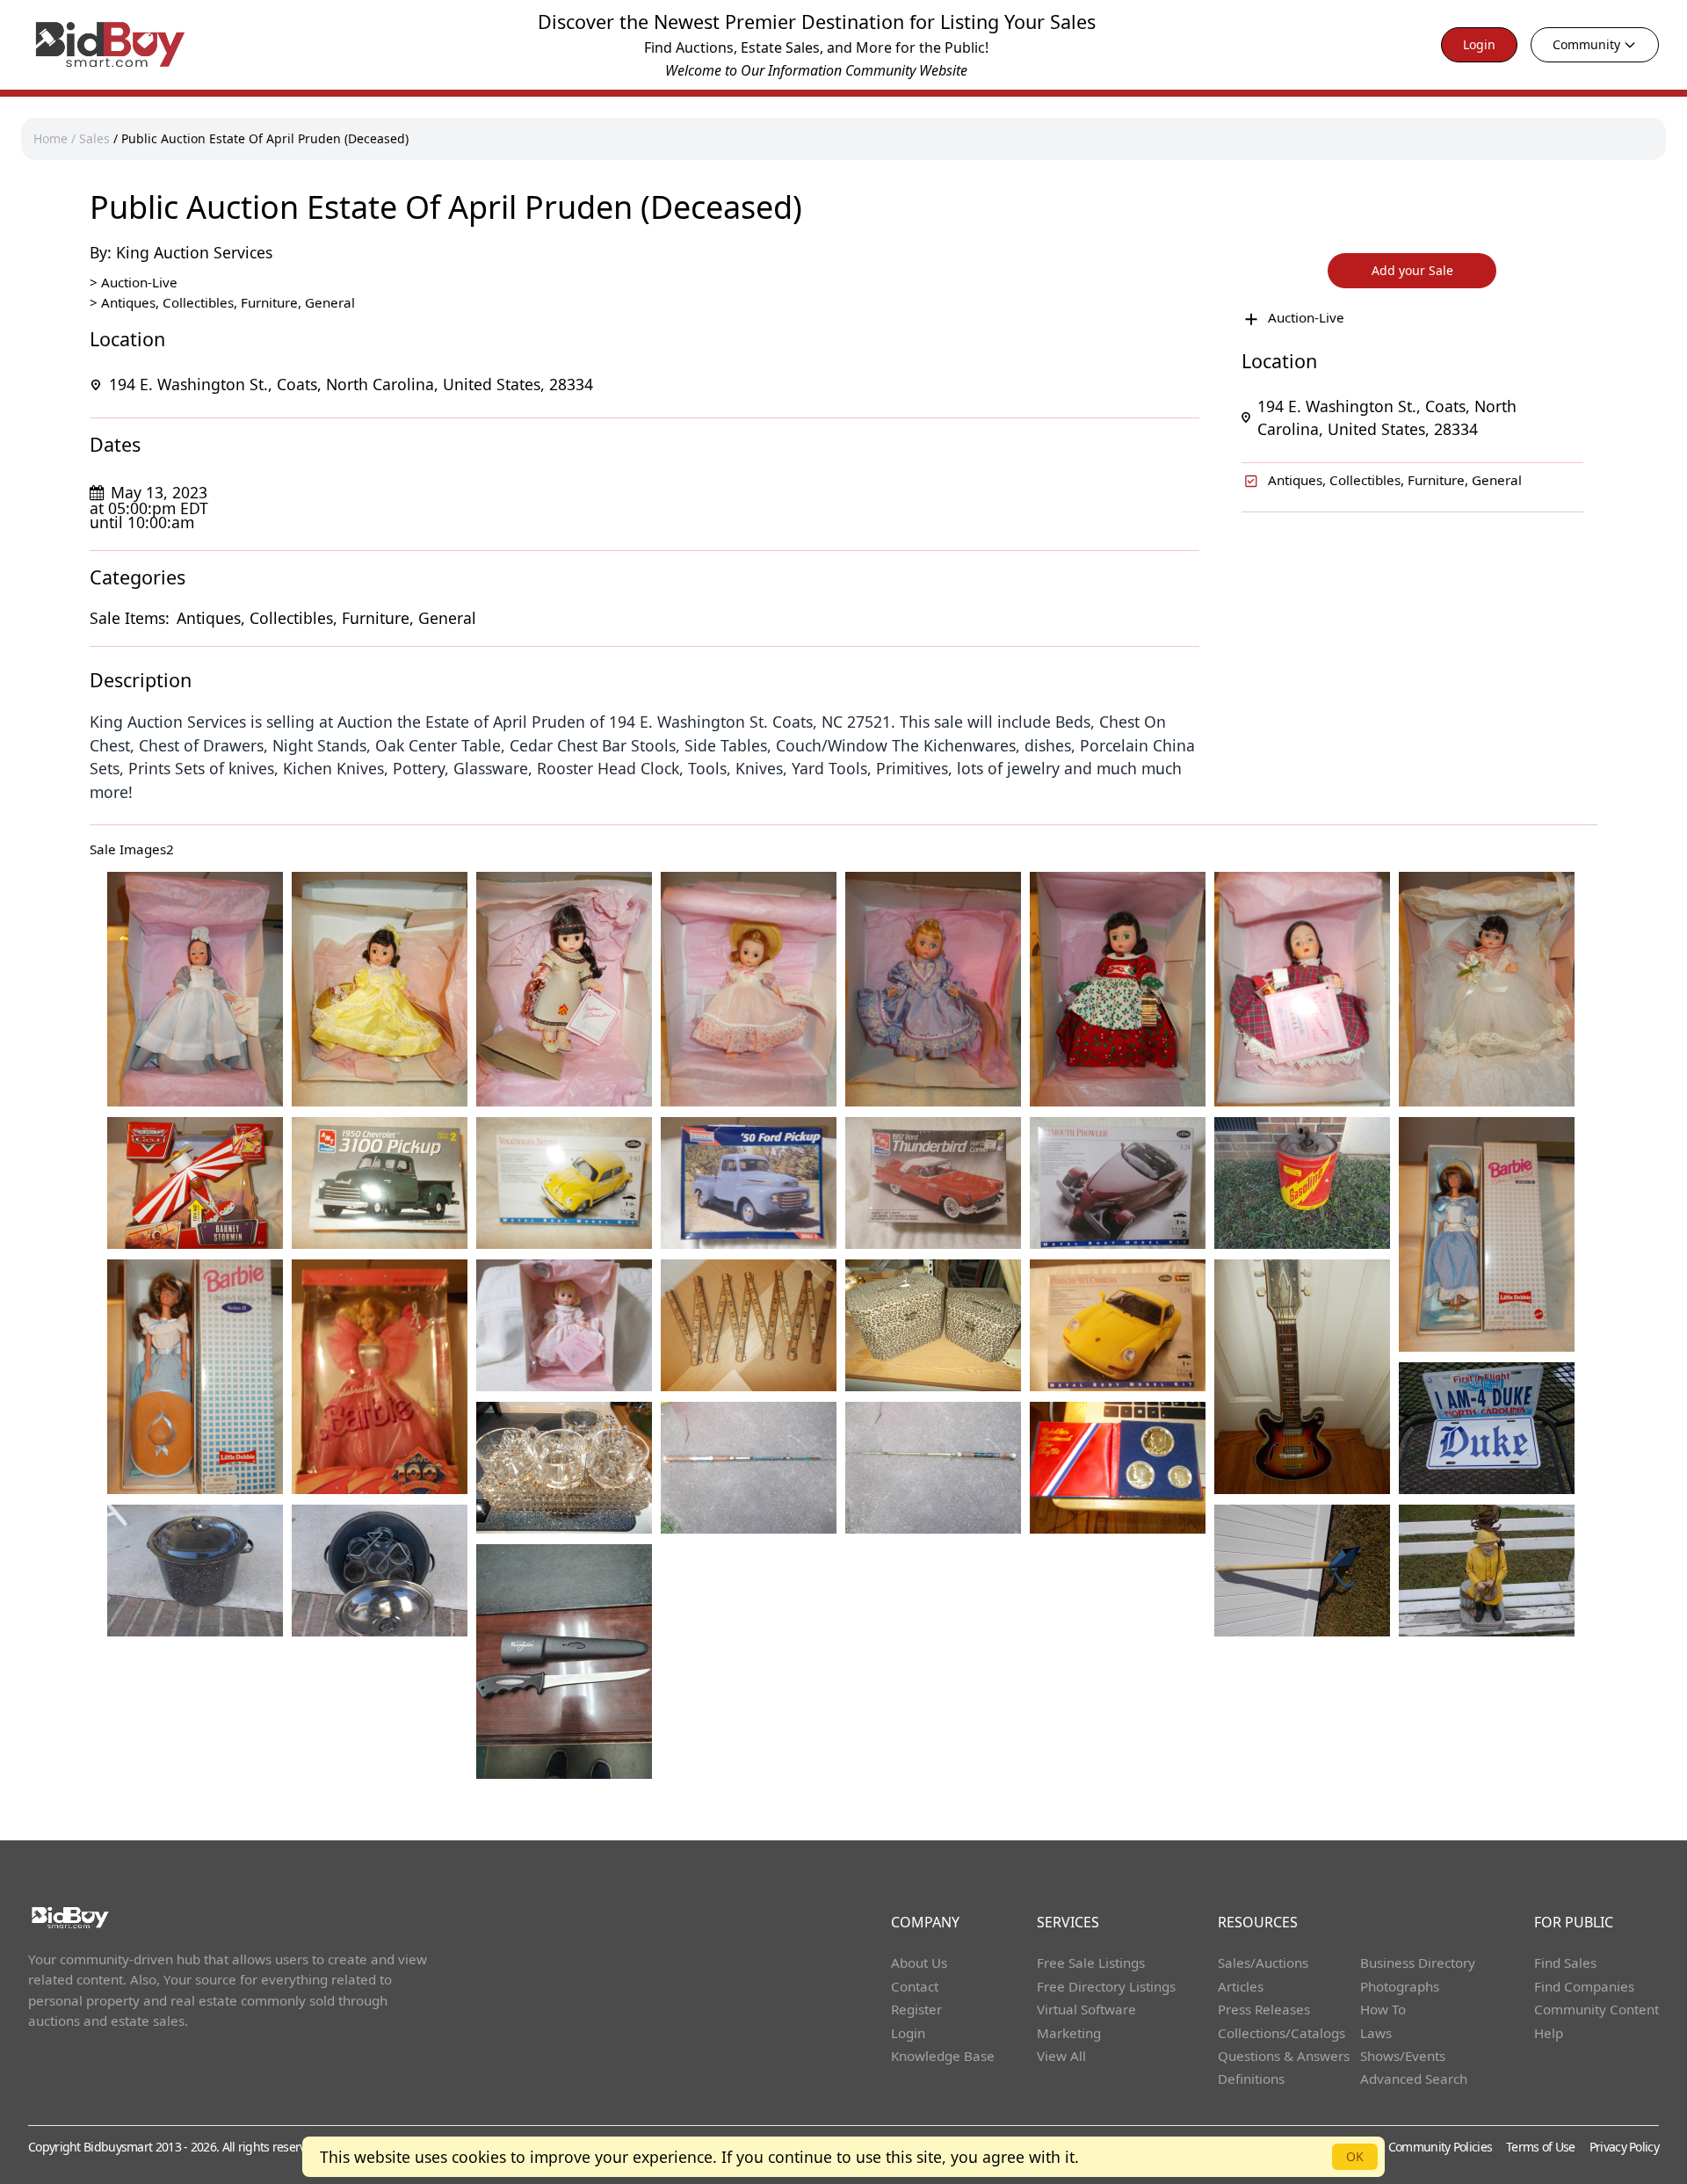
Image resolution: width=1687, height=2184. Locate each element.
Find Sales (1565, 1963)
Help (1549, 2033)
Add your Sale (1412, 270)
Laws (1376, 2033)
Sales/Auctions (1263, 1963)
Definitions (1251, 2079)
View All (1061, 2056)
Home (51, 138)
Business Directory (1418, 1963)
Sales (94, 138)
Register (916, 2009)
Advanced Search (1414, 2079)
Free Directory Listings (1106, 1986)
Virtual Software (1086, 2009)
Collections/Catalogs (1282, 2033)
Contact (915, 1986)
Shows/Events (1403, 2056)
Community (1586, 44)
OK (1355, 2156)
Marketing (1069, 2033)
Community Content (1596, 2009)
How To (1383, 2009)
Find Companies (1584, 1986)
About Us (919, 1963)
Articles (1241, 1986)
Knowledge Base (943, 2056)
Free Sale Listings (1091, 1963)
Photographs (1400, 1986)
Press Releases (1264, 2009)
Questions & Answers (1284, 2056)
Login (1479, 44)
